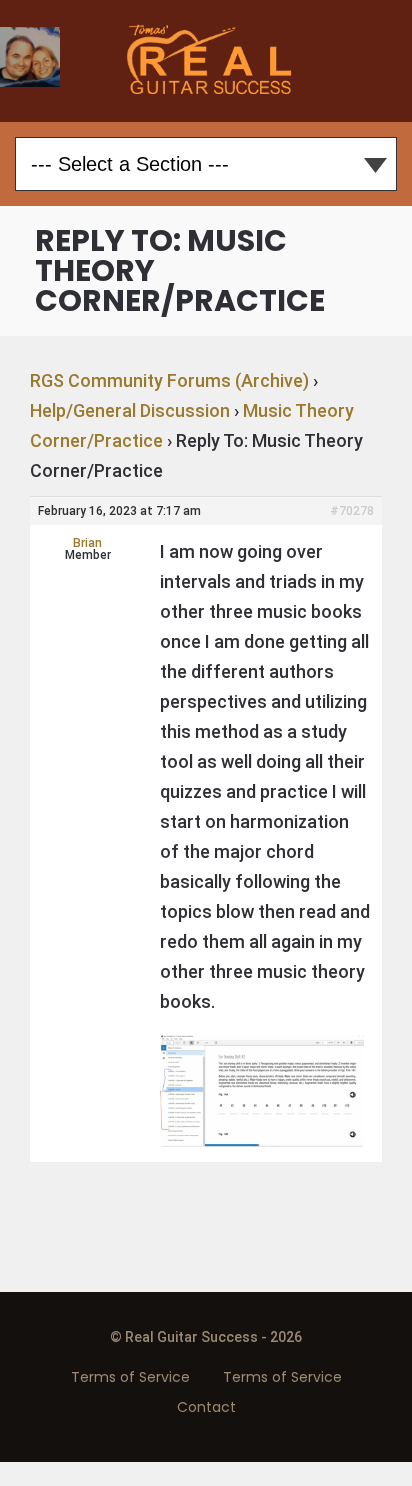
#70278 (352, 511)
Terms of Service (130, 1377)
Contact (206, 1407)
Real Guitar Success (206, 61)
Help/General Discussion (130, 410)
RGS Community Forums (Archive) (169, 380)
